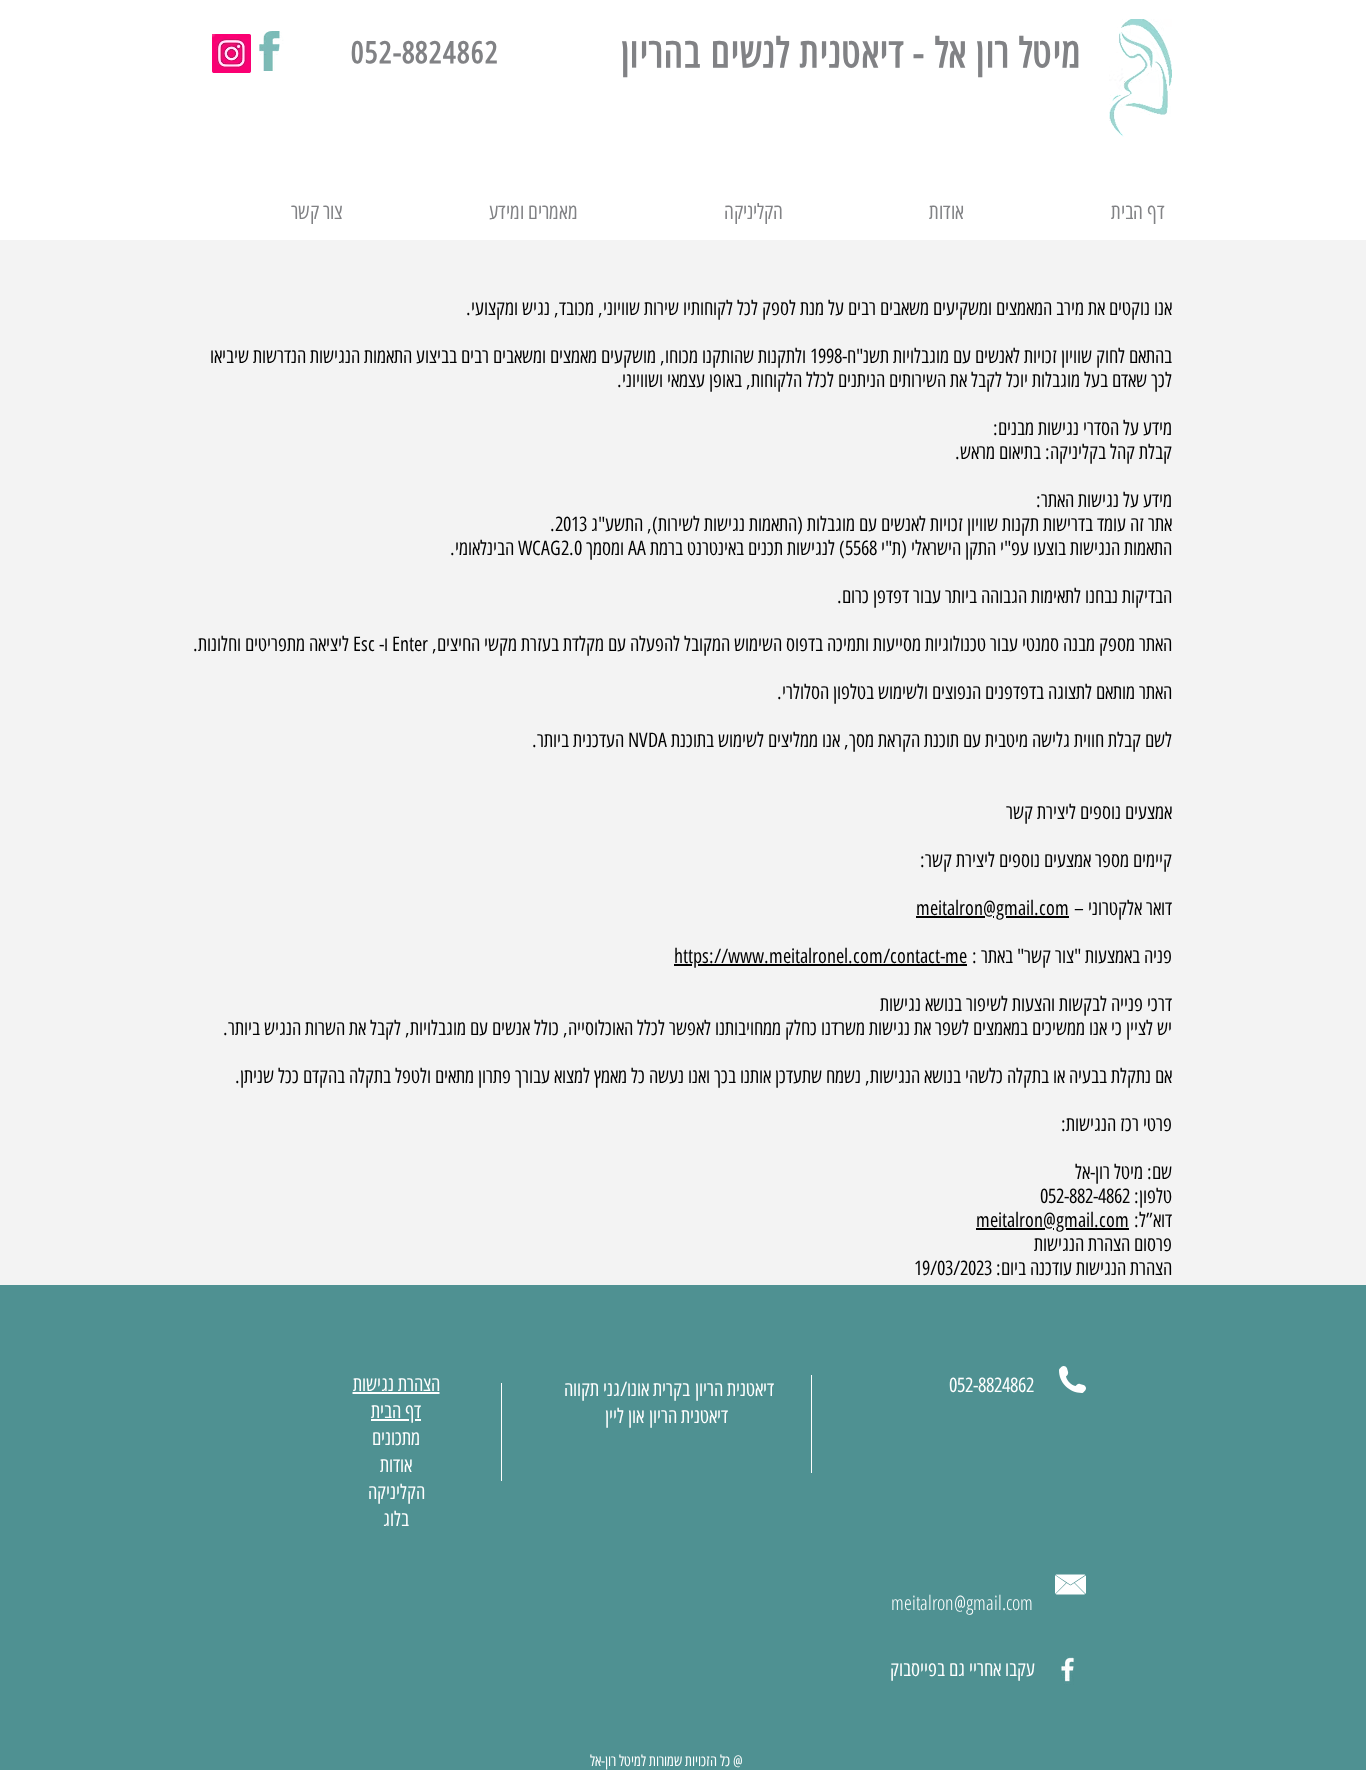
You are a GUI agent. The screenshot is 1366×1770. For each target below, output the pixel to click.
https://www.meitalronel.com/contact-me (820, 956)
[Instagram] (231, 53)
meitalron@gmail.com (992, 908)
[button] (475, 212)
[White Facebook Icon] (1067, 1669)
